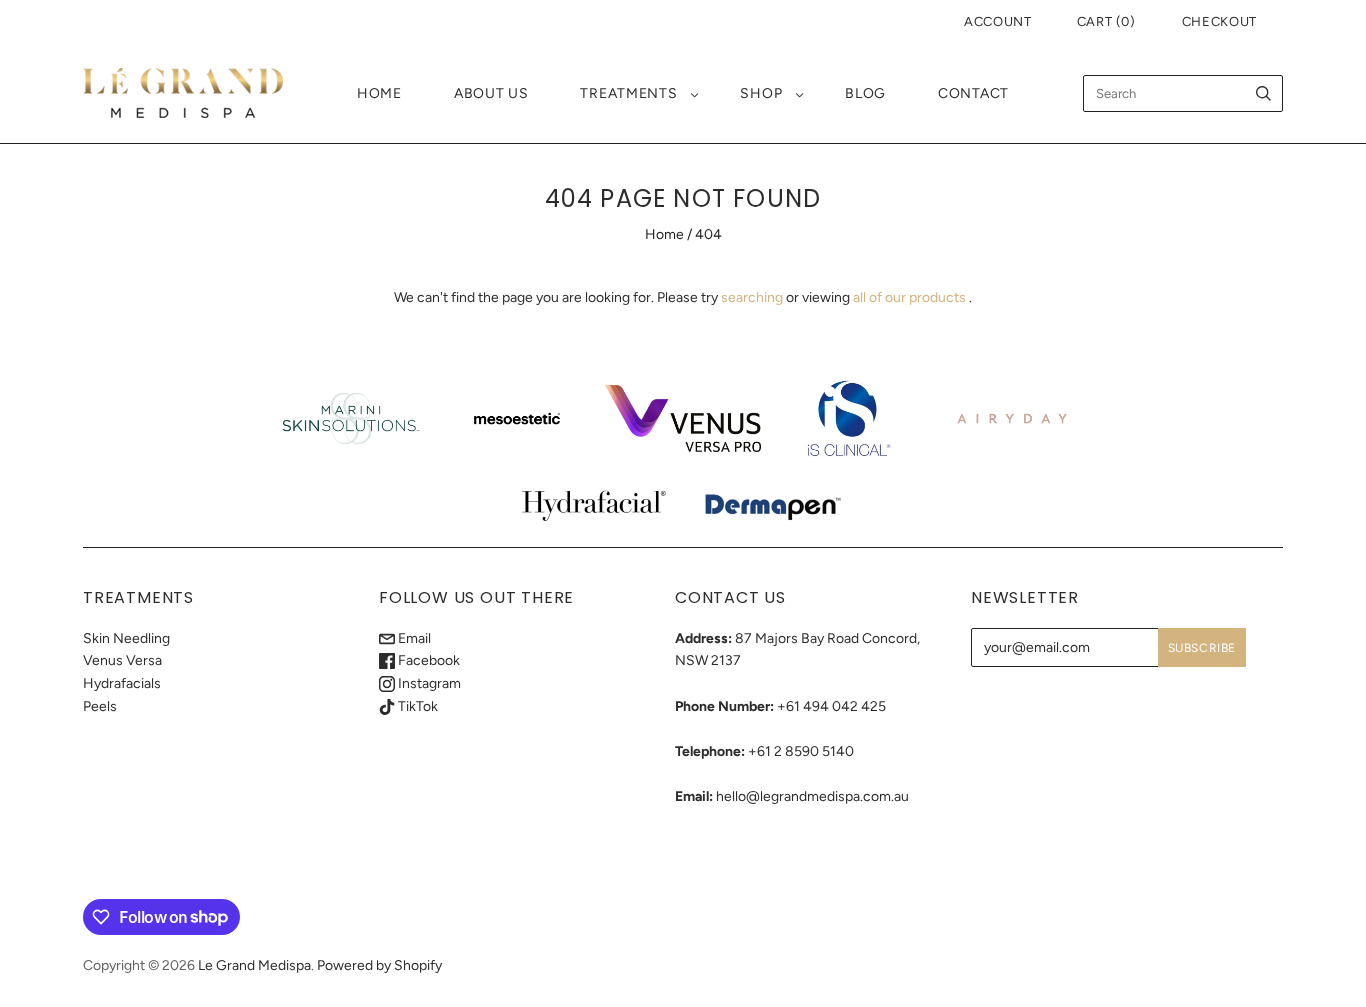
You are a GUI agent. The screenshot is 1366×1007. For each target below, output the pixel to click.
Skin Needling (126, 638)
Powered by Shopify (379, 965)
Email (413, 638)
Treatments (628, 93)
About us (491, 93)
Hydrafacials (122, 683)
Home (379, 93)
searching (752, 297)
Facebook (427, 660)
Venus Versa (122, 660)
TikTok (416, 706)
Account (998, 21)
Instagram (428, 683)
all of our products (909, 297)
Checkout (1219, 21)
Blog (865, 93)
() (1106, 21)
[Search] (1263, 93)
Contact (973, 93)
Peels (100, 706)
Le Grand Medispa (254, 965)
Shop (761, 93)
